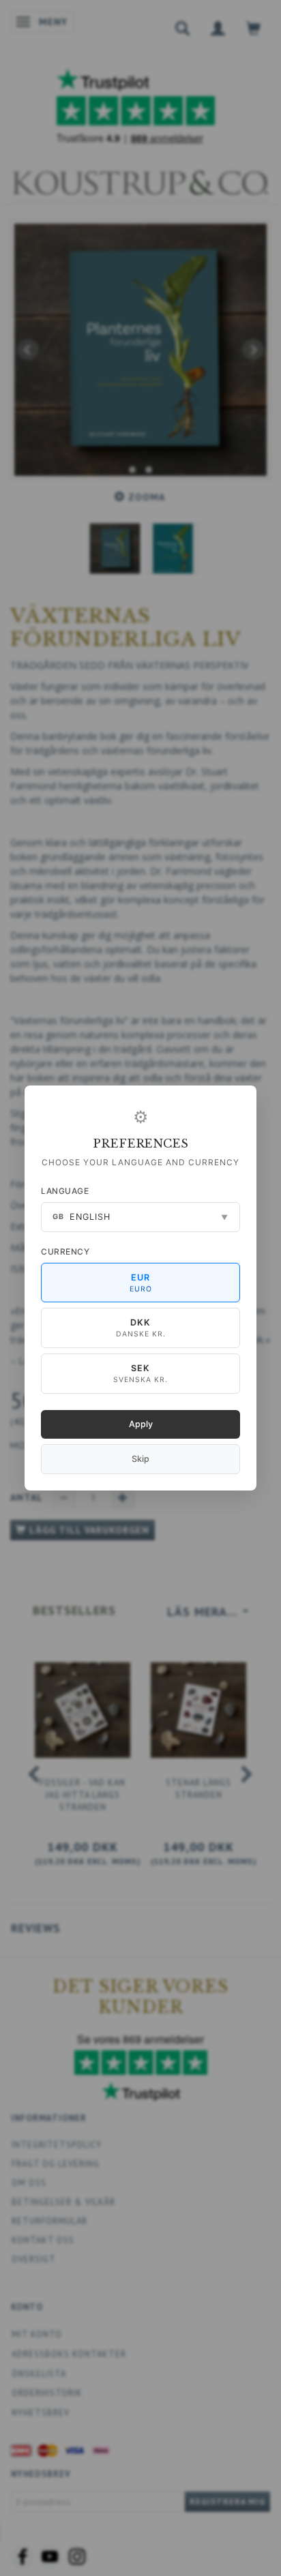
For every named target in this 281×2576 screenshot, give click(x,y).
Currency (65, 1252)
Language (65, 1191)
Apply (141, 1424)
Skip (140, 1459)
